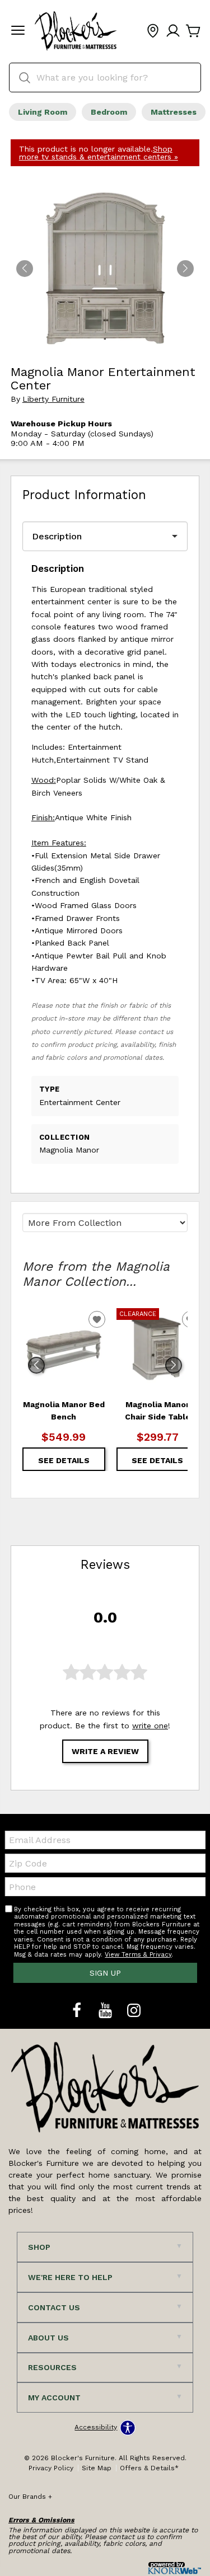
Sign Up (105, 1973)
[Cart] (193, 31)
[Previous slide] (36, 1365)
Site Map (97, 2468)
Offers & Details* (149, 2468)
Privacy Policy (51, 2468)
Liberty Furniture (53, 399)
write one (150, 1726)
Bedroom (109, 112)
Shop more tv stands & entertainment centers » (99, 153)
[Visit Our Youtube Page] (107, 2011)
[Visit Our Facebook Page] (78, 2011)
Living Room (43, 112)
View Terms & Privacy (138, 1955)
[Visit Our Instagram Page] (134, 2011)
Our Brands (30, 2497)
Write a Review (105, 1751)
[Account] (173, 31)
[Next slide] (174, 1365)
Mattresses (174, 112)
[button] (18, 31)
